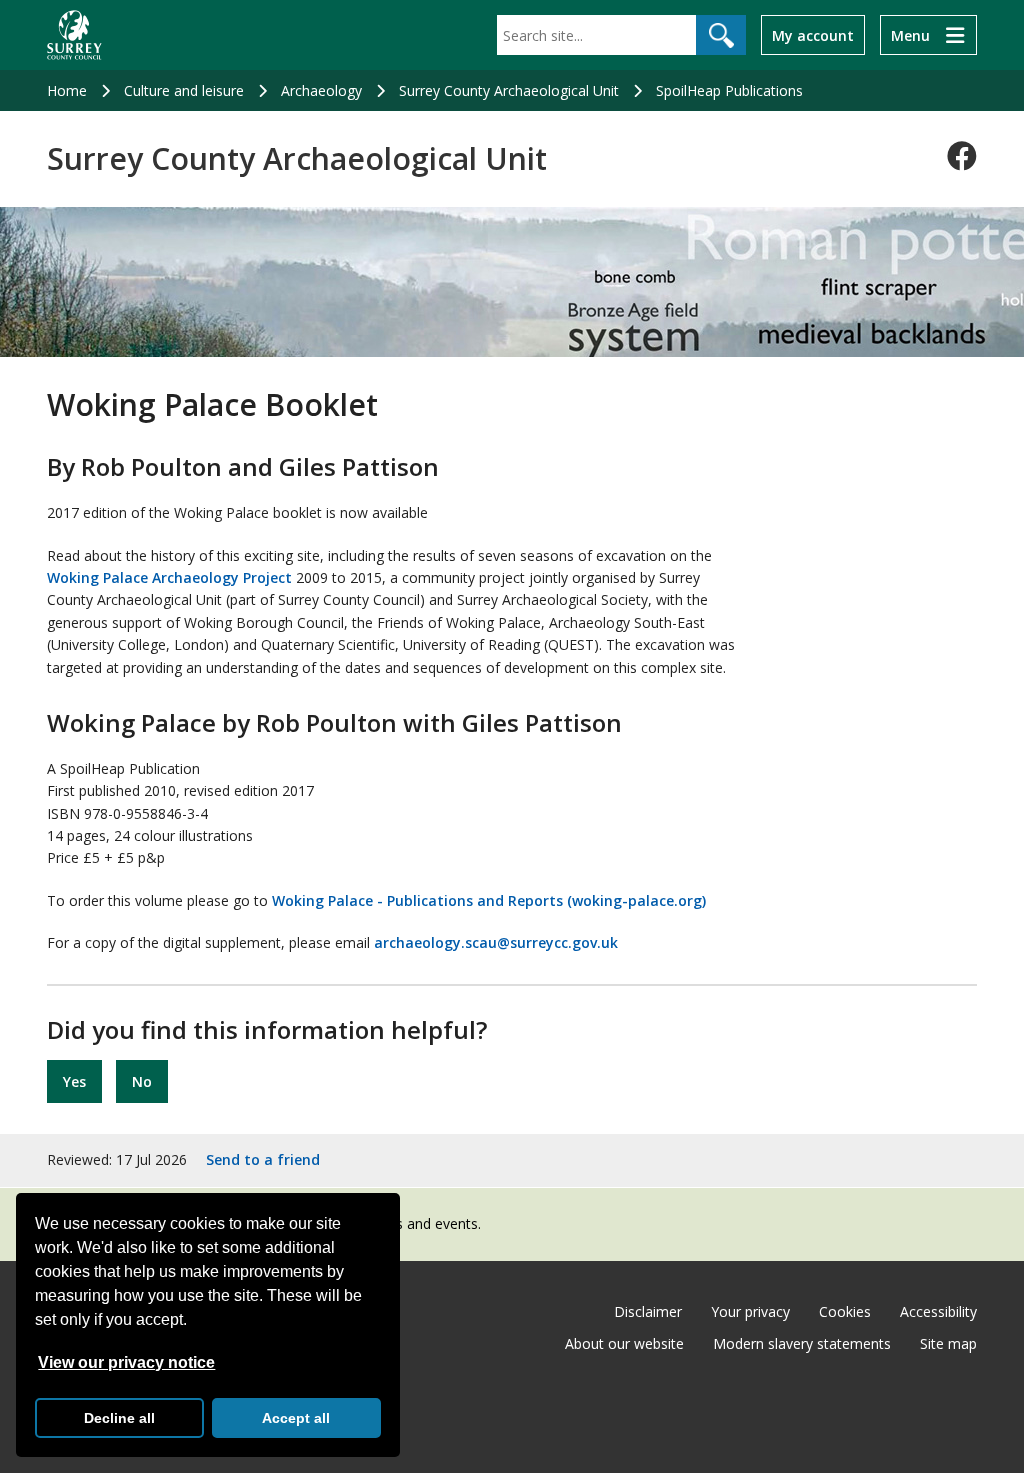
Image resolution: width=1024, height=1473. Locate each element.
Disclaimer (648, 1311)
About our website (624, 1343)
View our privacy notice (126, 1362)
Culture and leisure (184, 90)
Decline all (119, 1418)
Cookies (845, 1311)
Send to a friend (263, 1159)
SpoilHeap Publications (729, 90)
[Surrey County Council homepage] (74, 35)
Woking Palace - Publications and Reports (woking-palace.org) (489, 900)
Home (67, 90)
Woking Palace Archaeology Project (169, 577)
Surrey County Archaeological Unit (509, 90)
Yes (74, 1081)
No (142, 1081)
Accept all (296, 1418)
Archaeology (321, 90)
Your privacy (750, 1311)
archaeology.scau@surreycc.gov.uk (496, 942)
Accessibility (938, 1311)
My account (813, 35)
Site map (948, 1343)
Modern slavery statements (802, 1343)
